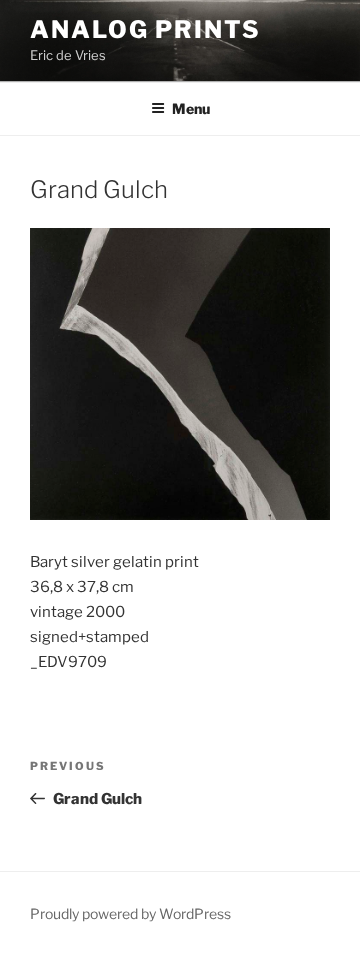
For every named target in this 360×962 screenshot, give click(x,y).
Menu (191, 108)
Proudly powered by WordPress (130, 913)
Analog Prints (145, 29)
